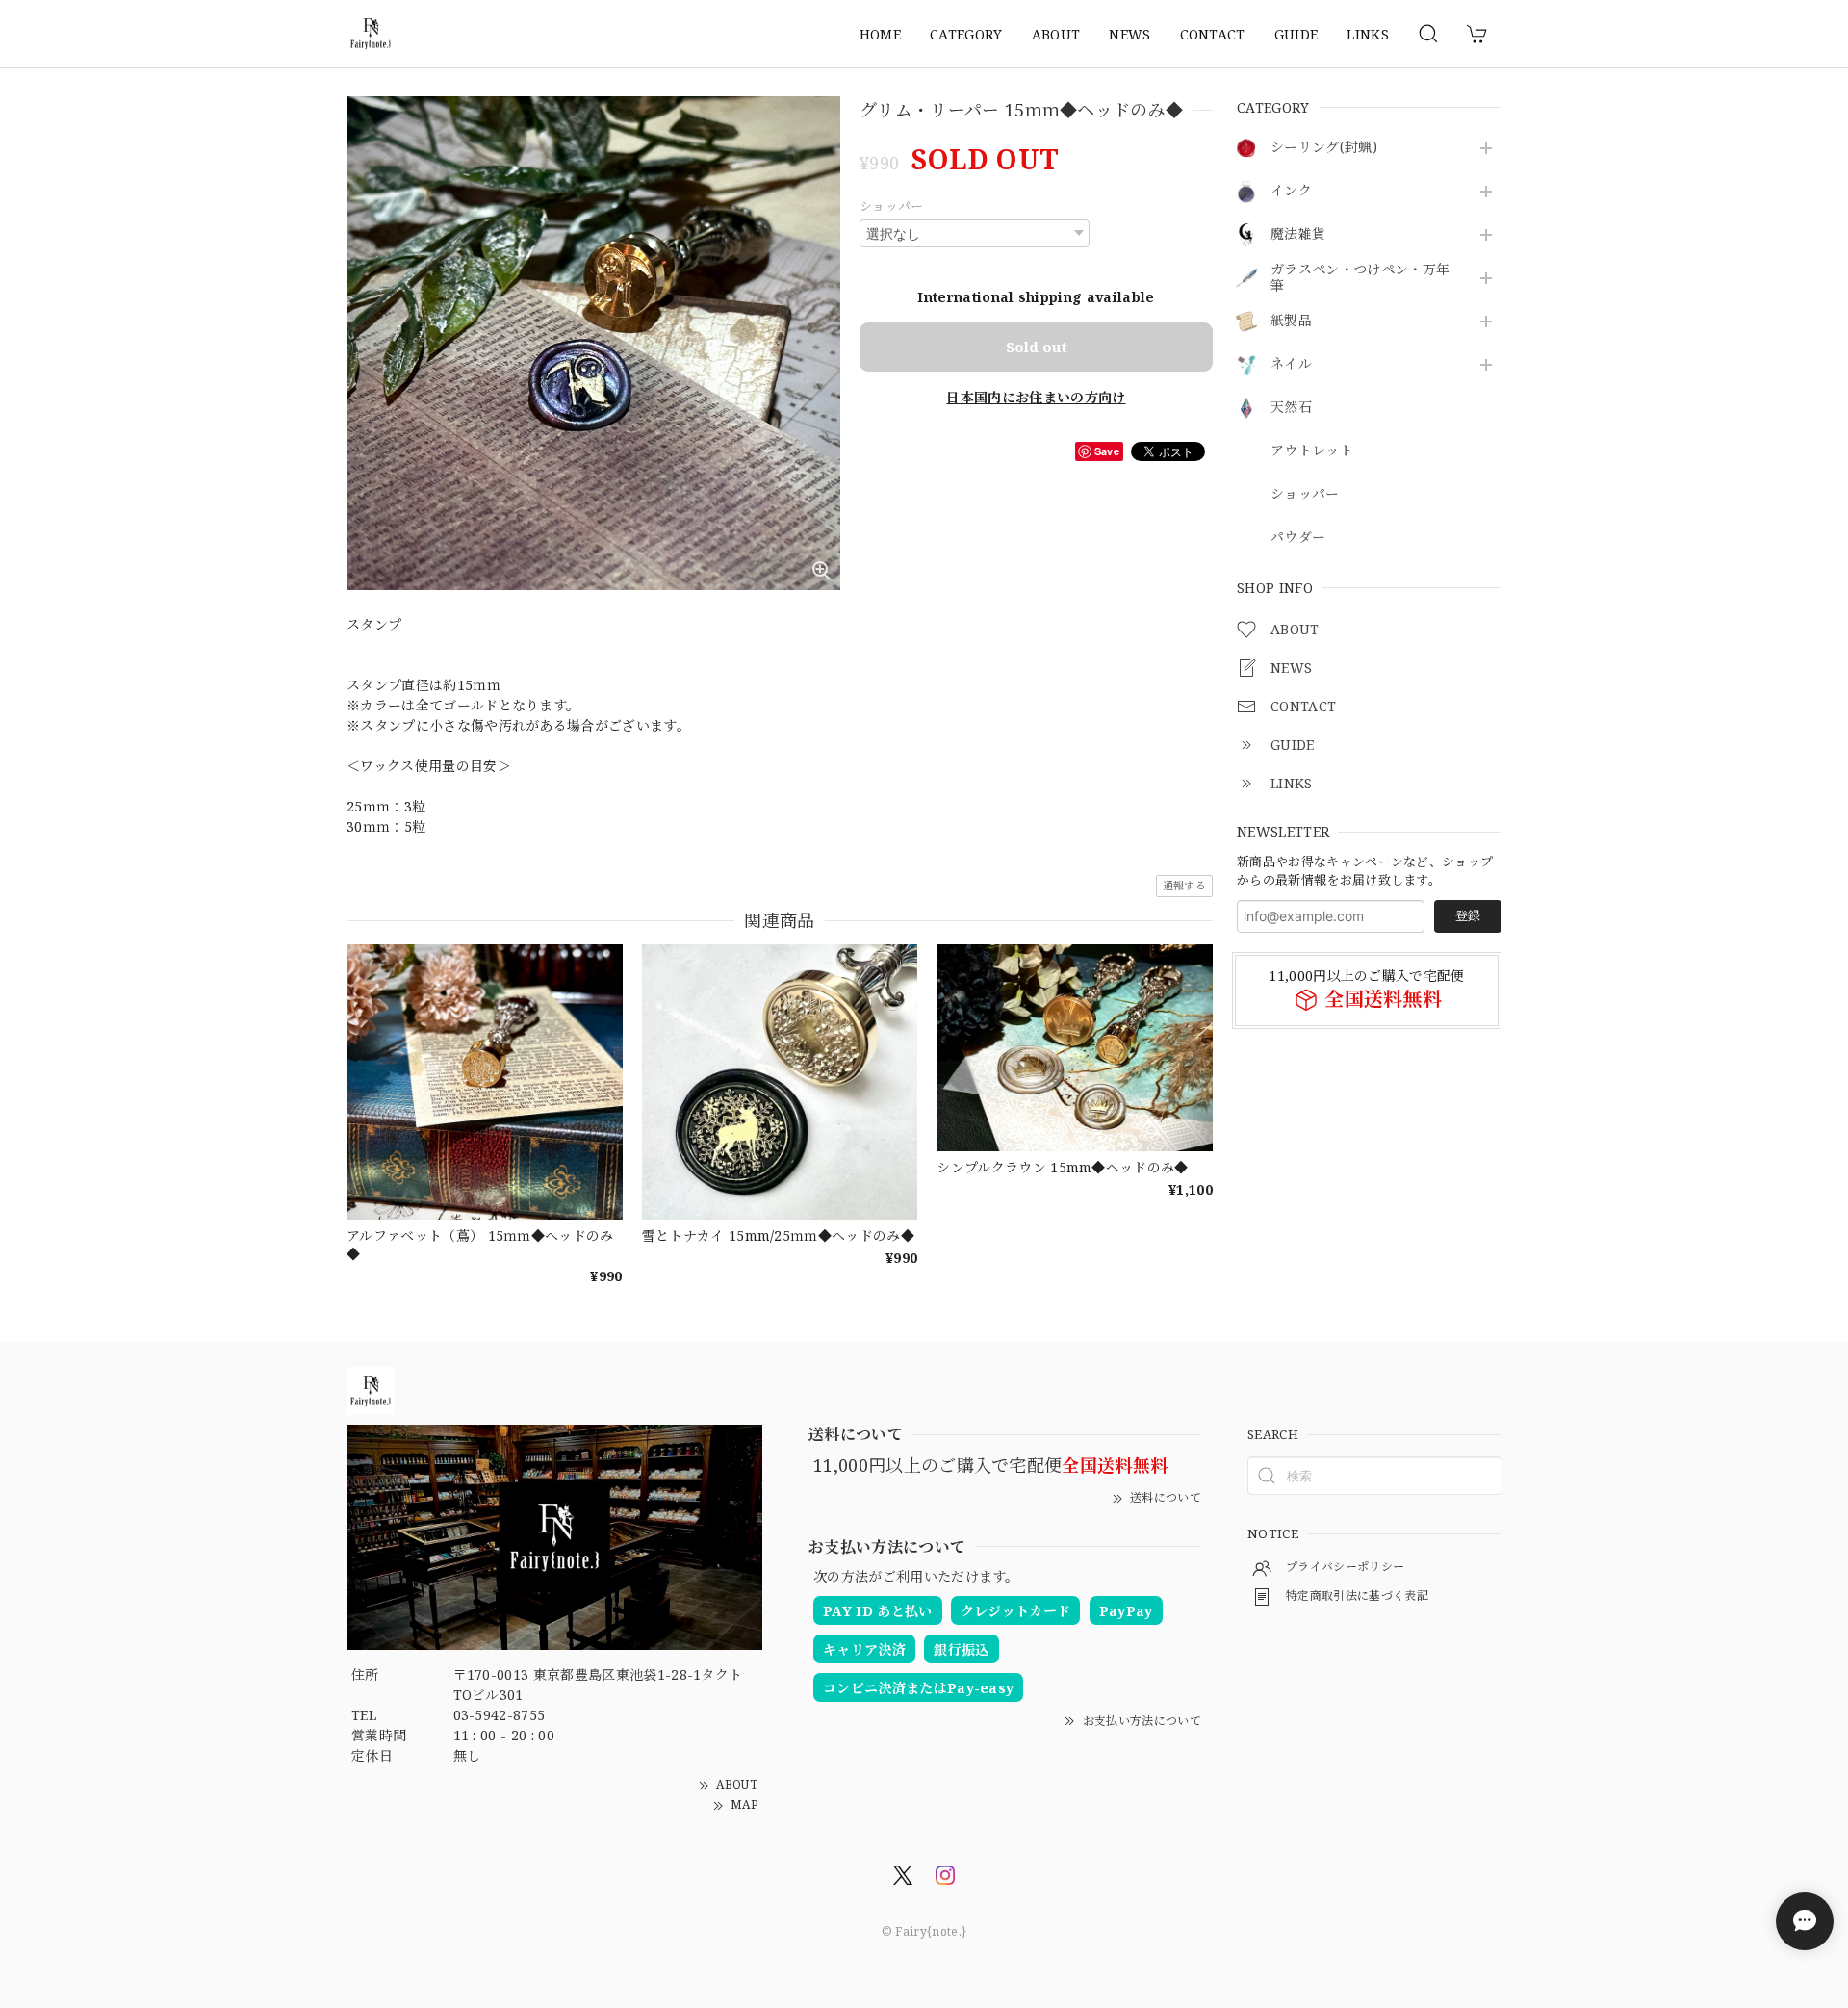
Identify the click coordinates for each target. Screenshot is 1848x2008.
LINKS (1368, 34)
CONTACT (1213, 34)
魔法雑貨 (1298, 234)
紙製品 (1291, 321)
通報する (1184, 885)
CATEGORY (966, 34)
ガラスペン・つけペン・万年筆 (1360, 278)
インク (1291, 191)
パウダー (1298, 538)
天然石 (1291, 408)
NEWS (1129, 34)
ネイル (1291, 364)
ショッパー (1305, 494)
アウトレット (1312, 451)
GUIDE (1296, 34)
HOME (880, 34)
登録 (1468, 915)
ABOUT (1056, 34)
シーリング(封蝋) (1324, 148)
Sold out (1037, 347)
